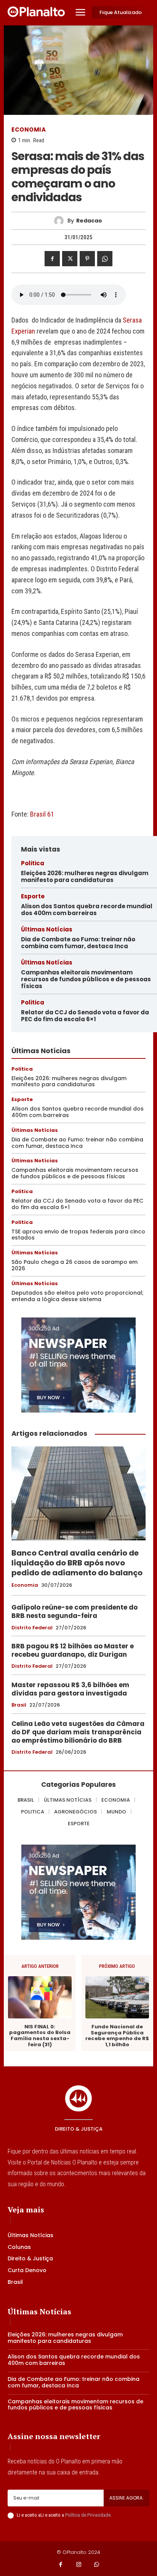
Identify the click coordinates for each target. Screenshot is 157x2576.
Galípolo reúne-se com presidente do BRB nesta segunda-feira (74, 1611)
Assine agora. (127, 2498)
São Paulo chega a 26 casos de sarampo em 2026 (74, 1265)
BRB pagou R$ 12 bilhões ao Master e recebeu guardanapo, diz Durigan (73, 1650)
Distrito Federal (32, 1628)
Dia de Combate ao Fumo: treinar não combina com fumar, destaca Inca (78, 943)
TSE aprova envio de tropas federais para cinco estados (78, 1235)
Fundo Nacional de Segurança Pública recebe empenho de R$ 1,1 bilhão (117, 2036)
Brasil (19, 1705)
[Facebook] (52, 259)
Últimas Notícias (47, 929)
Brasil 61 (42, 814)
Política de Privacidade (88, 2515)
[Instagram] (78, 2565)
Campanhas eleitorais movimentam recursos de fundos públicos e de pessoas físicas (86, 979)
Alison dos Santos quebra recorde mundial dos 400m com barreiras (87, 910)
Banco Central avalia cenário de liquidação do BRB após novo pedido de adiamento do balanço (77, 1563)
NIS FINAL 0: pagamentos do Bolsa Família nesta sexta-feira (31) (40, 2036)
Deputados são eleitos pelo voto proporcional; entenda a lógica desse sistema (78, 1296)
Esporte (33, 896)
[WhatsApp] (105, 259)
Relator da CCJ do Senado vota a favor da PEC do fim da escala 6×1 (85, 1016)
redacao (89, 221)
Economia (29, 130)
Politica (33, 863)
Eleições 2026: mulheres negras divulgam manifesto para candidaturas (85, 876)
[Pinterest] (87, 259)
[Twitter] (70, 259)
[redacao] (61, 221)
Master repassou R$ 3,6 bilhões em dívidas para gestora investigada (70, 1689)
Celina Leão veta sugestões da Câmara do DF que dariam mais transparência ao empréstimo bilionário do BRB (78, 1732)
